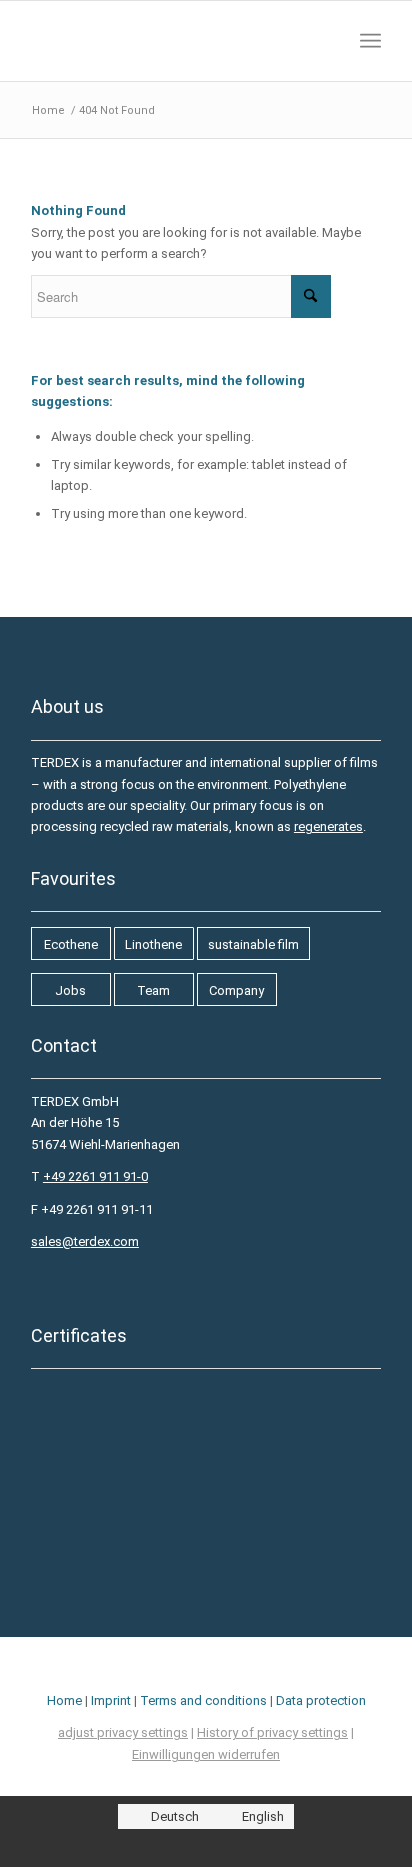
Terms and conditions (203, 1700)
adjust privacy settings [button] (123, 1732)
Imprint (111, 1700)
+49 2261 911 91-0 (95, 1176)
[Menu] (370, 41)
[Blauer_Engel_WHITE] (121, 1556)
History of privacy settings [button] (272, 1732)
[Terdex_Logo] (171, 41)
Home (64, 1700)
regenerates (328, 826)
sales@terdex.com (85, 1241)
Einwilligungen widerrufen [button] (206, 1754)
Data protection (321, 1700)
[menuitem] (370, 41)
